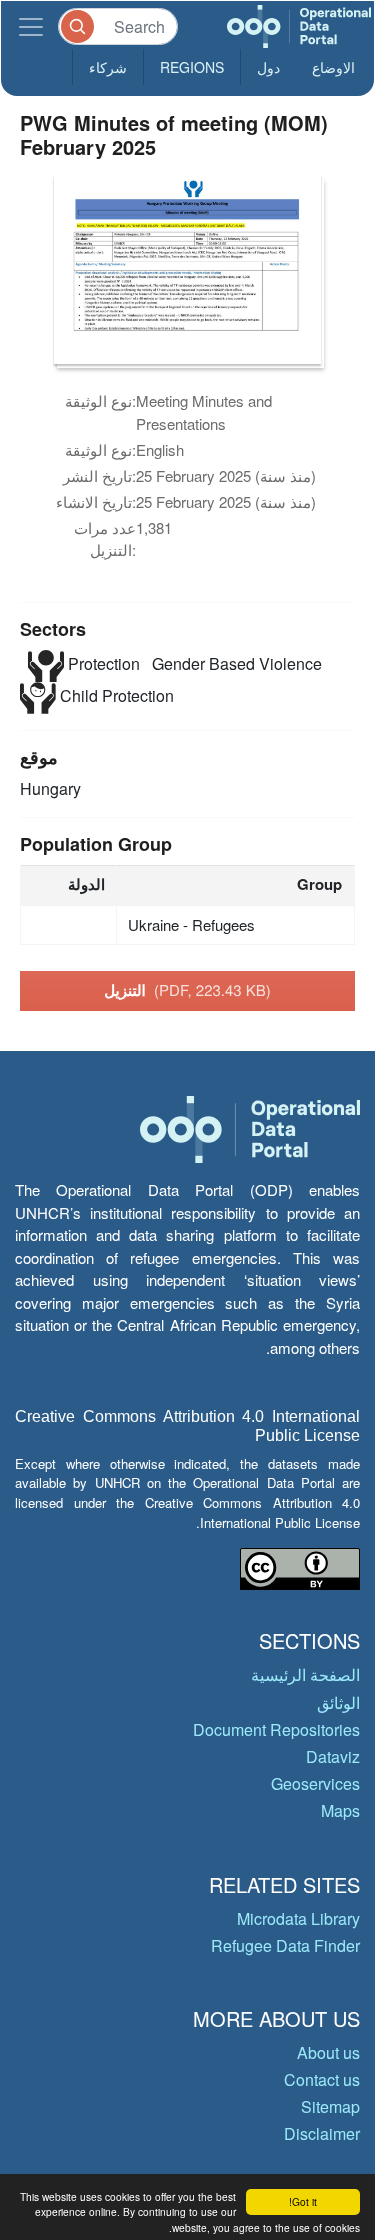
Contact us (322, 2079)
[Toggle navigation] (31, 26)
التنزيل (187, 990)
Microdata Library (298, 1918)
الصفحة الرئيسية (305, 1674)
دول (268, 67)
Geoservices (315, 1783)
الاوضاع (333, 67)
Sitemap (330, 2106)
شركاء (108, 67)
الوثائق (338, 1702)
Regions (192, 67)
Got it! (303, 2201)
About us (328, 2052)
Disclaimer (322, 2133)
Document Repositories (276, 1729)
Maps (340, 1810)
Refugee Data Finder (285, 1945)
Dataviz (333, 1756)
